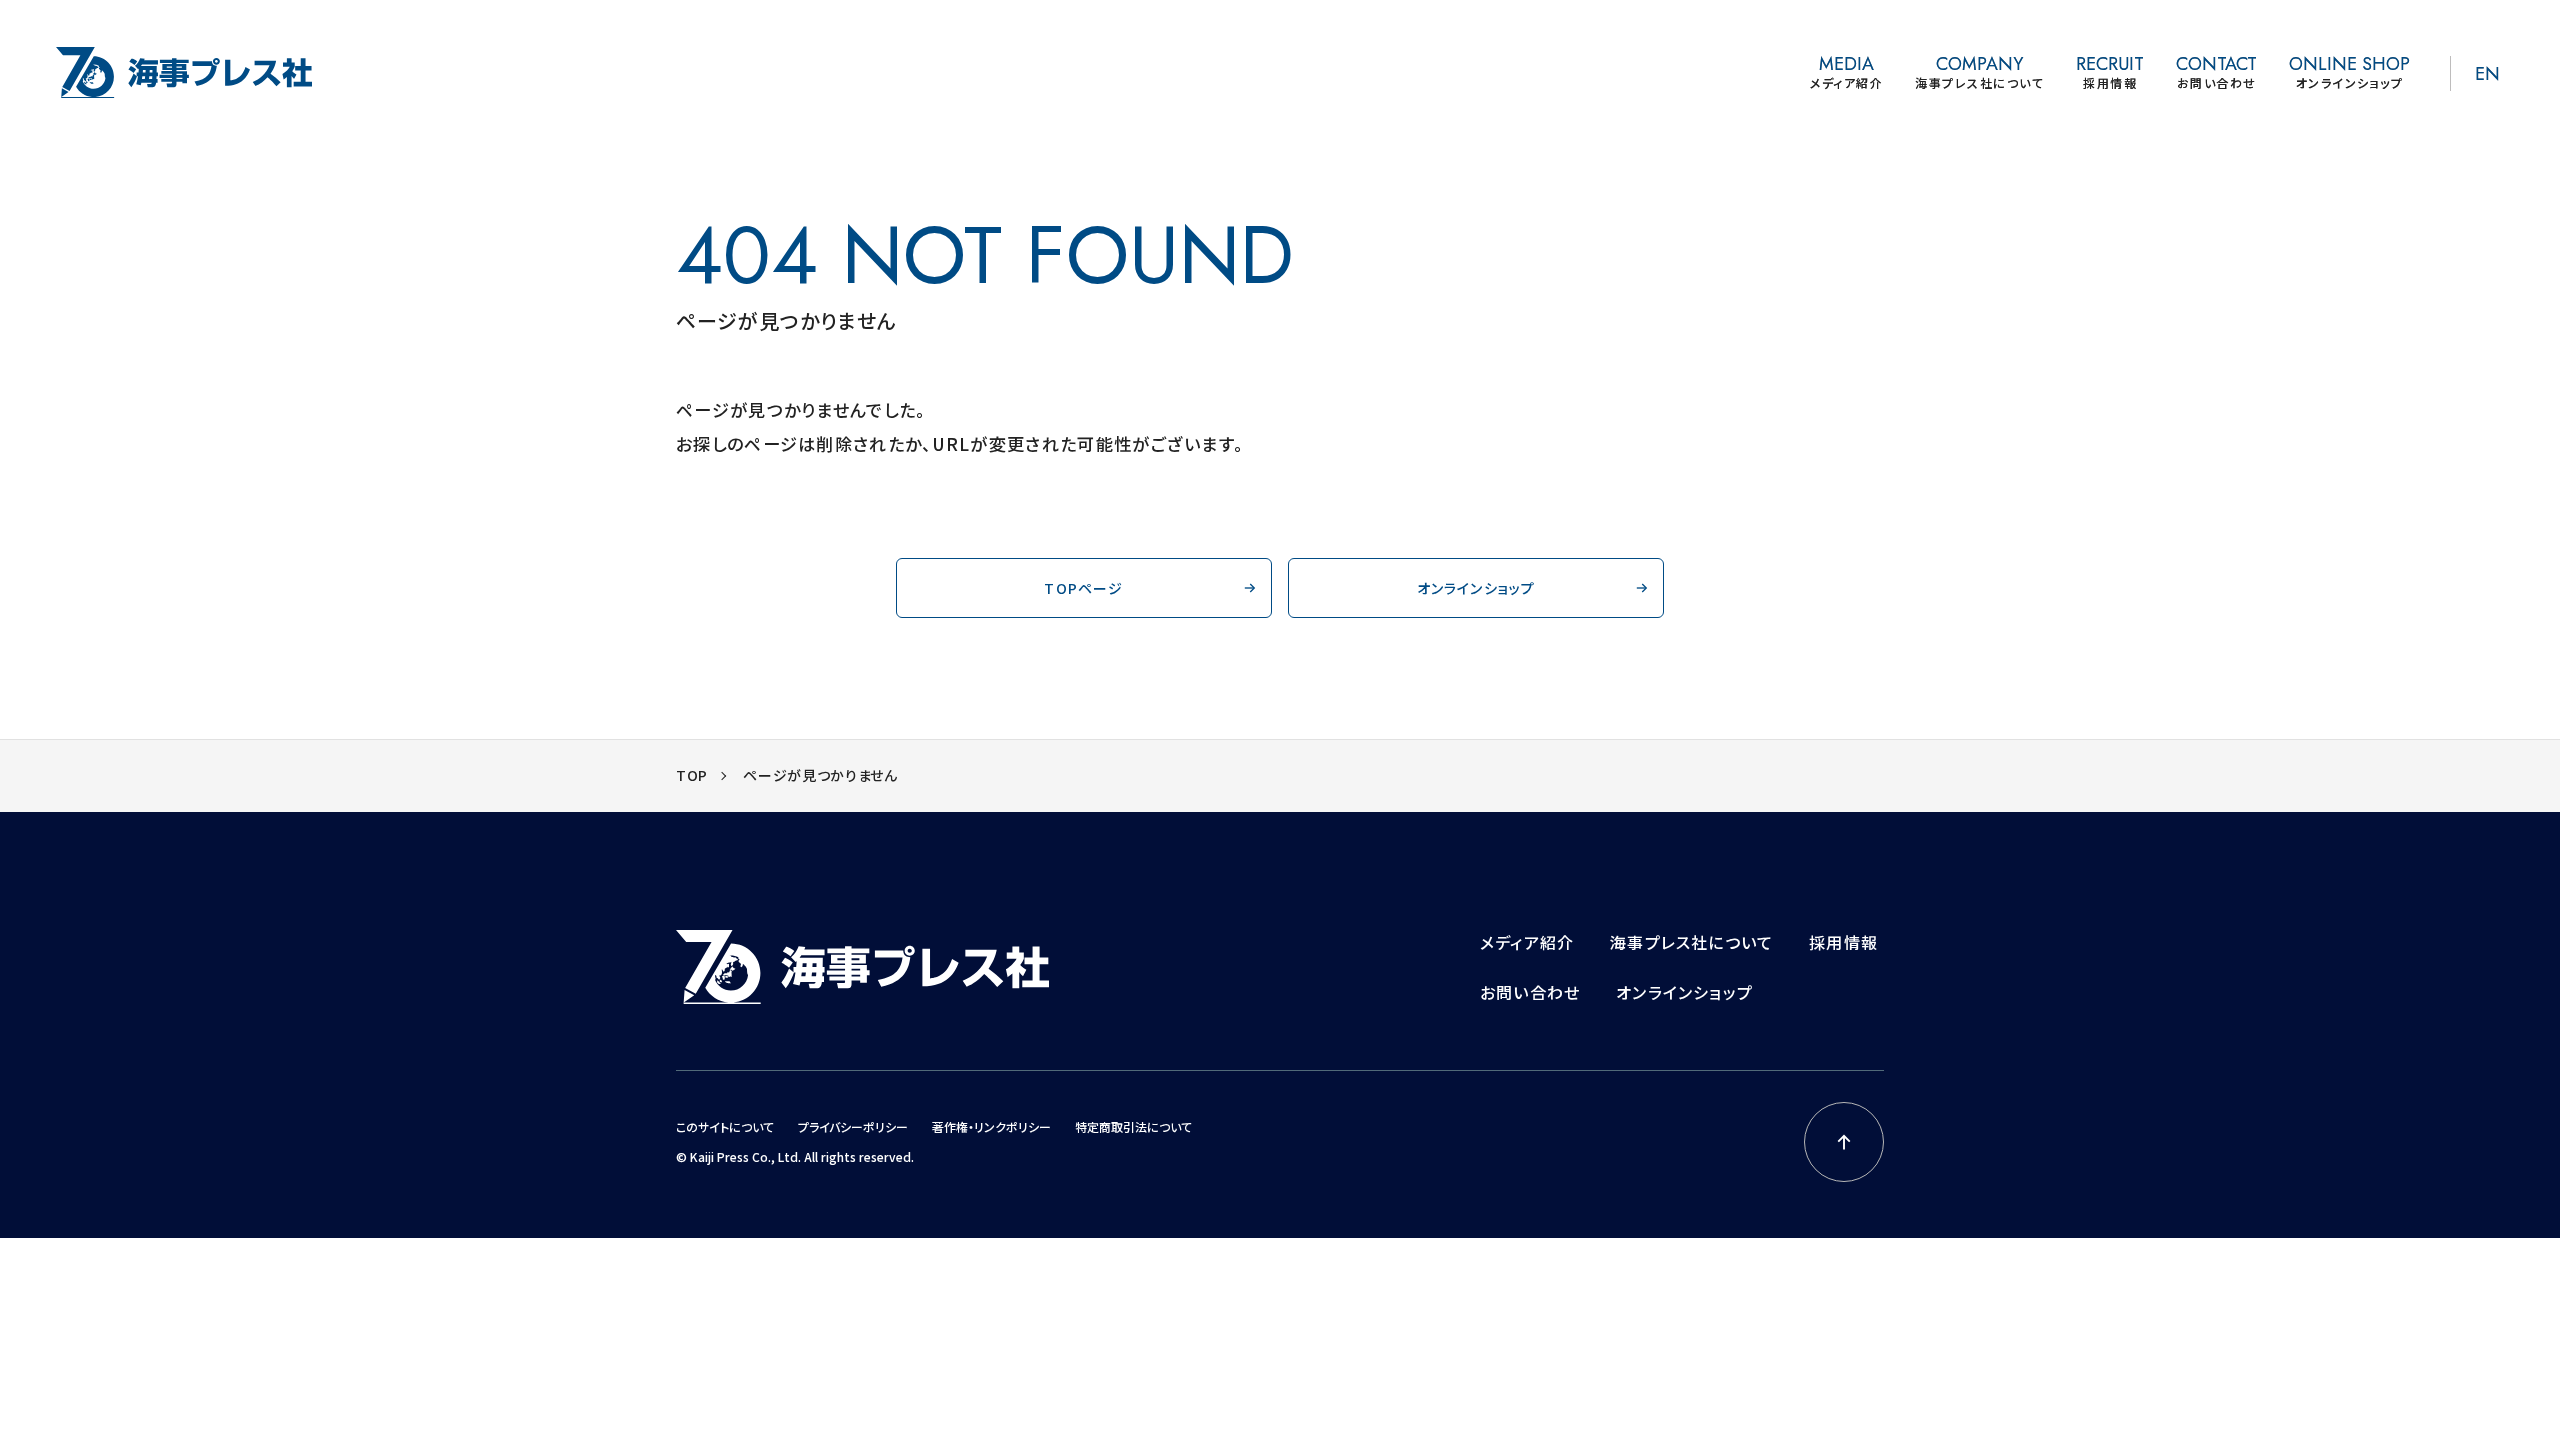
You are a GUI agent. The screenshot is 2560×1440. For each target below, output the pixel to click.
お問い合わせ (1530, 992)
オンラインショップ (1476, 588)
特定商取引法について (1133, 1126)
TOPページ (1083, 588)
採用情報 (1843, 942)
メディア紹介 (1527, 942)
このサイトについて (725, 1126)
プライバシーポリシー (853, 1126)
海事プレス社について (1691, 942)
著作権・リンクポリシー (991, 1126)
